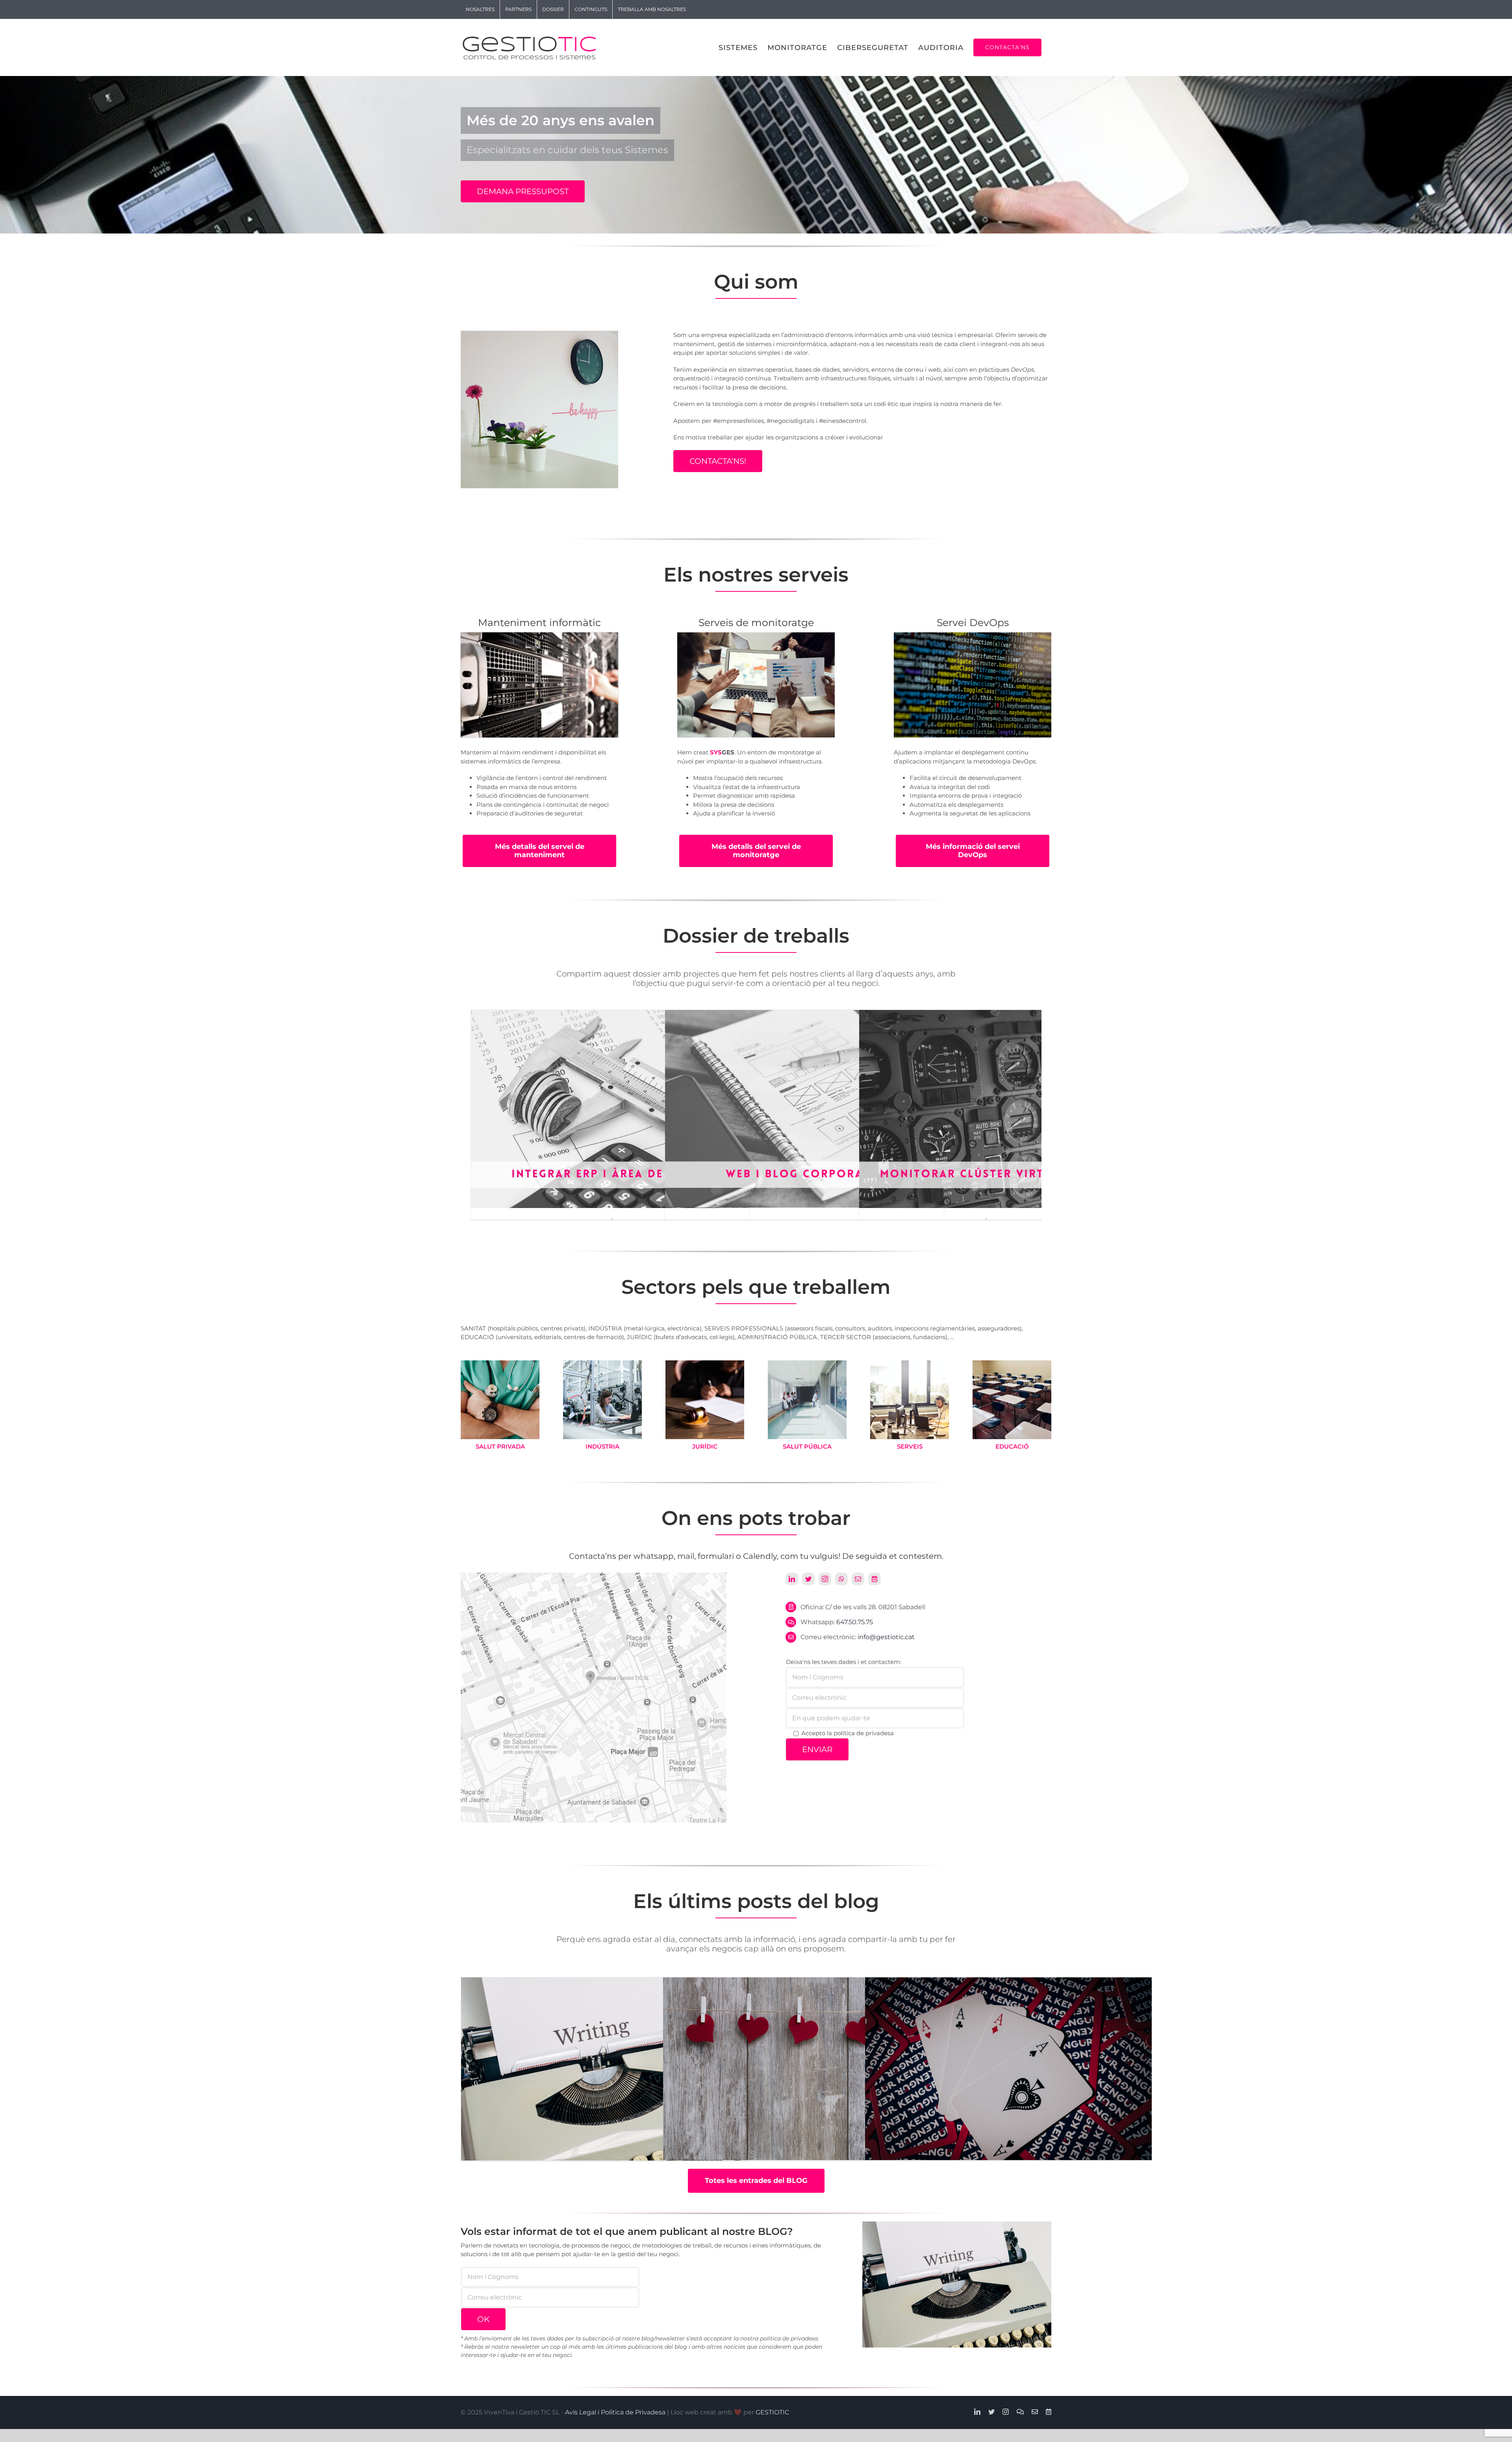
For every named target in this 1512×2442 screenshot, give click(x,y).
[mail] (858, 1579)
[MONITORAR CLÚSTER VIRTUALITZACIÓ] (999, 1014)
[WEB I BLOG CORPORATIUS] (804, 1014)
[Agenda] (875, 1579)
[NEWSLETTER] (604, 2073)
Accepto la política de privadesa (848, 1733)
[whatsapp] (841, 1579)
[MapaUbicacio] (594, 1576)
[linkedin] (792, 1579)
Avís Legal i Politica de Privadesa (615, 2412)
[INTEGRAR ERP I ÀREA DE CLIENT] (610, 1014)
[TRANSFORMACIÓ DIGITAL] (806, 2073)
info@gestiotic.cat (886, 1637)
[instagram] (825, 1579)
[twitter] (808, 1579)
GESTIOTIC (772, 2412)
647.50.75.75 (855, 1622)
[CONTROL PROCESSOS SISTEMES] (1008, 2073)
